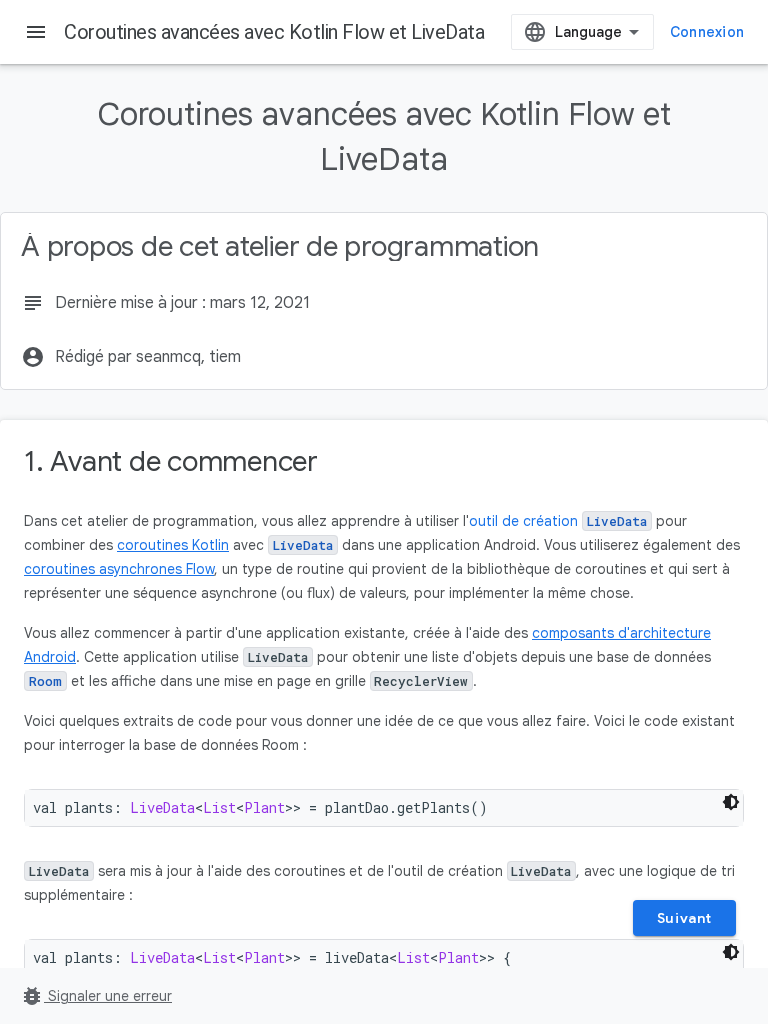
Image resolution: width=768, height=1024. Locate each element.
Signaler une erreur (96, 996)
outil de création (558, 521)
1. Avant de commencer (171, 461)
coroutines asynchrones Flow (119, 569)
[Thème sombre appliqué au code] (731, 802)
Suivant (684, 918)
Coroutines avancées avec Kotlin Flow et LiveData (274, 32)
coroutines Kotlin (173, 545)
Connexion (707, 32)
